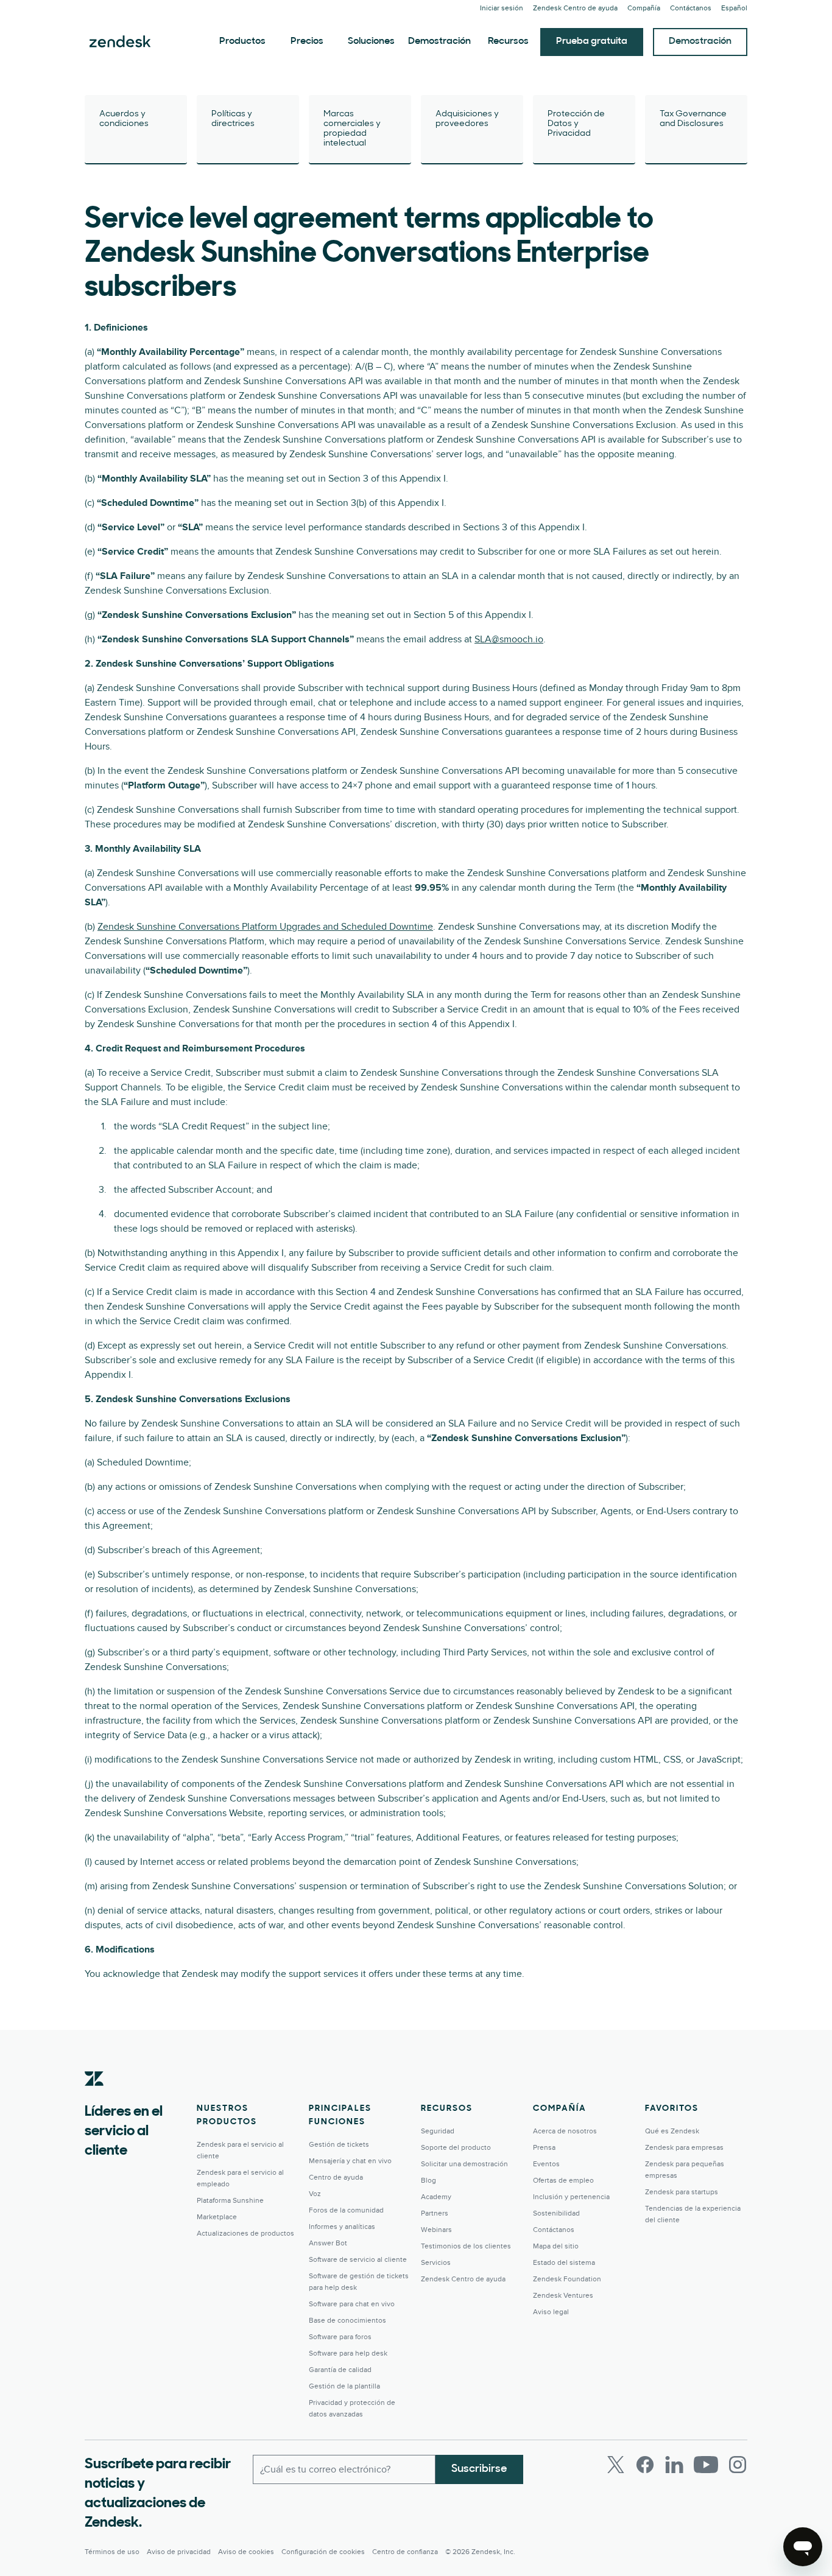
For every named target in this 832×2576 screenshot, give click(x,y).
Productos (242, 41)
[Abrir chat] (803, 2547)
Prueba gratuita (592, 41)
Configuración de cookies (323, 2552)
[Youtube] (706, 2465)
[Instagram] (738, 2465)
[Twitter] (616, 2465)
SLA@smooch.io (509, 639)
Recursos (508, 41)
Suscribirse (479, 2469)
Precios (307, 41)
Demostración (439, 41)
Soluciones (371, 41)
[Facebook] (645, 2465)
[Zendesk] (94, 2097)
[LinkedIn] (674, 2465)
